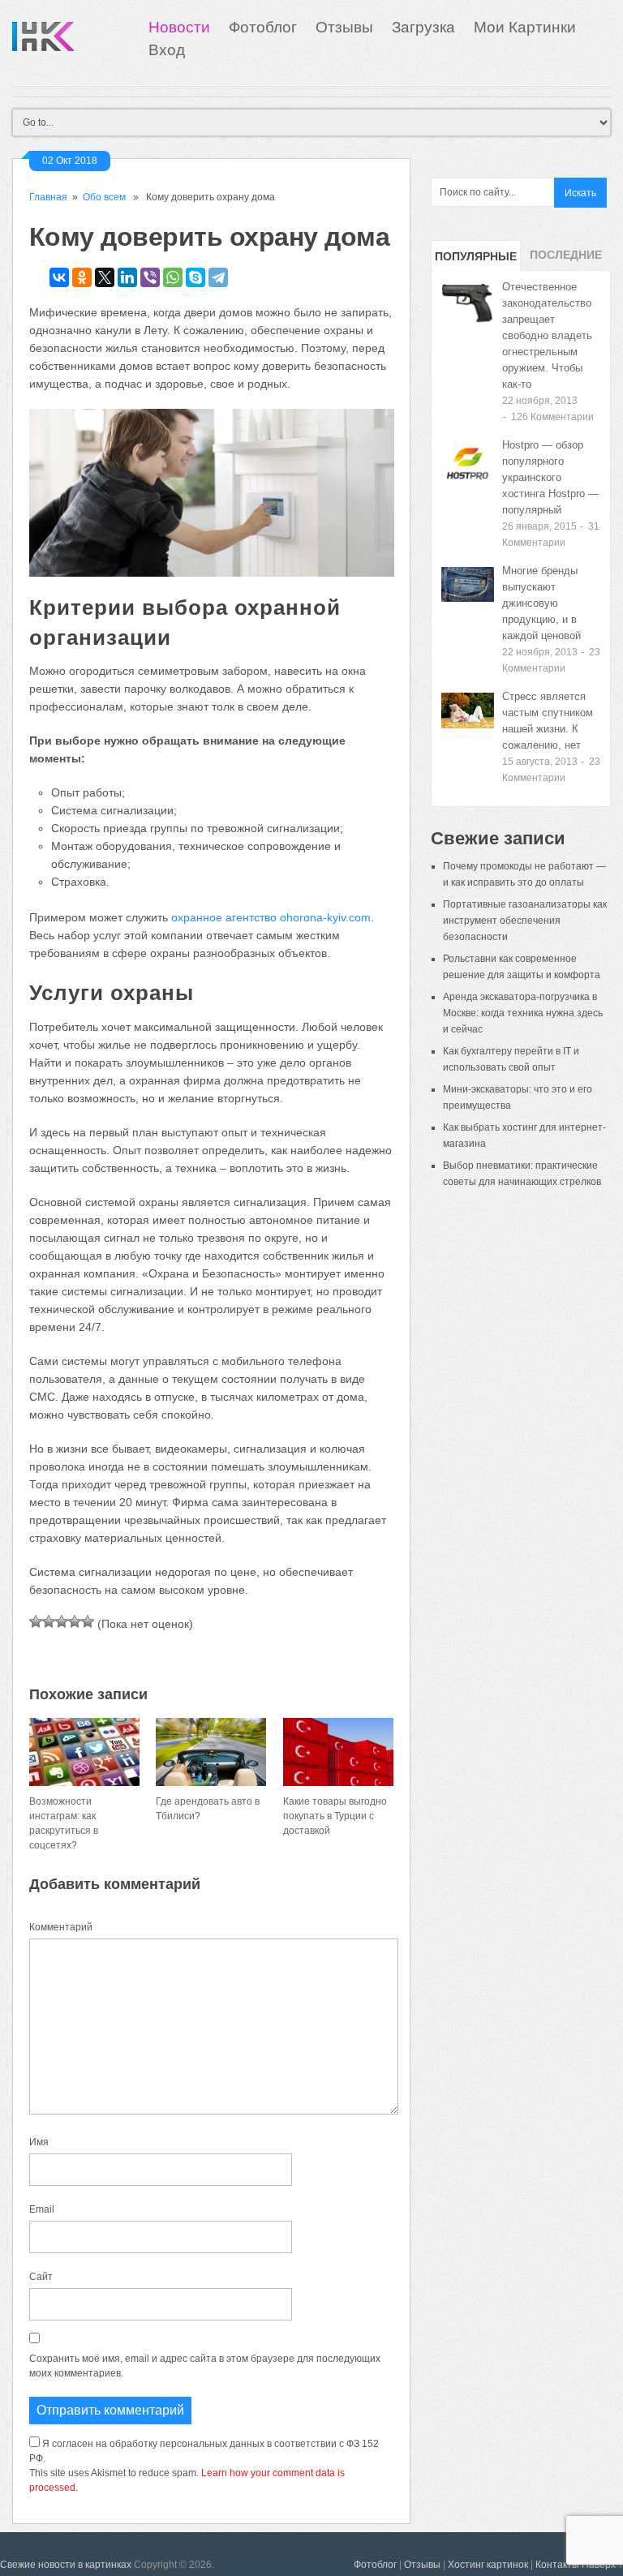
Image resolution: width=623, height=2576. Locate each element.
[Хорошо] (75, 1621)
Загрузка (423, 27)
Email (42, 2209)
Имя (39, 2142)
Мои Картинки (525, 27)
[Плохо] (49, 1621)
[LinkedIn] (127, 277)
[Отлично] (88, 1621)
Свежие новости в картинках (66, 2565)
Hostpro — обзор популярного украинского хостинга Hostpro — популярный (550, 477)
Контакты (557, 2565)
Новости (179, 27)
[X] (105, 277)
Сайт (41, 2277)
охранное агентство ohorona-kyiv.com (271, 917)
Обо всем (104, 197)
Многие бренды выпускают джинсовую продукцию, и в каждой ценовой (541, 603)
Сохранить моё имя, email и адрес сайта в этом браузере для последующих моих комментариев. (205, 2366)
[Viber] (150, 277)
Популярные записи (476, 260)
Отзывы (344, 27)
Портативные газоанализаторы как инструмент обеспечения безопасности (525, 921)
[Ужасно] (36, 1621)
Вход (167, 50)
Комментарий (61, 1927)
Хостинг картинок (488, 2565)
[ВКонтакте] (59, 277)
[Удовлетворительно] (62, 1621)
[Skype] (195, 277)
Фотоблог (263, 27)
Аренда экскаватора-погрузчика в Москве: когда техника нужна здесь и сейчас (523, 1013)
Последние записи (566, 260)
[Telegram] (218, 277)
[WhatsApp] (173, 277)
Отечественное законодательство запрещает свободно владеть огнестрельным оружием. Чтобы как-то (547, 335)
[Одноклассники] (82, 277)
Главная (48, 197)
